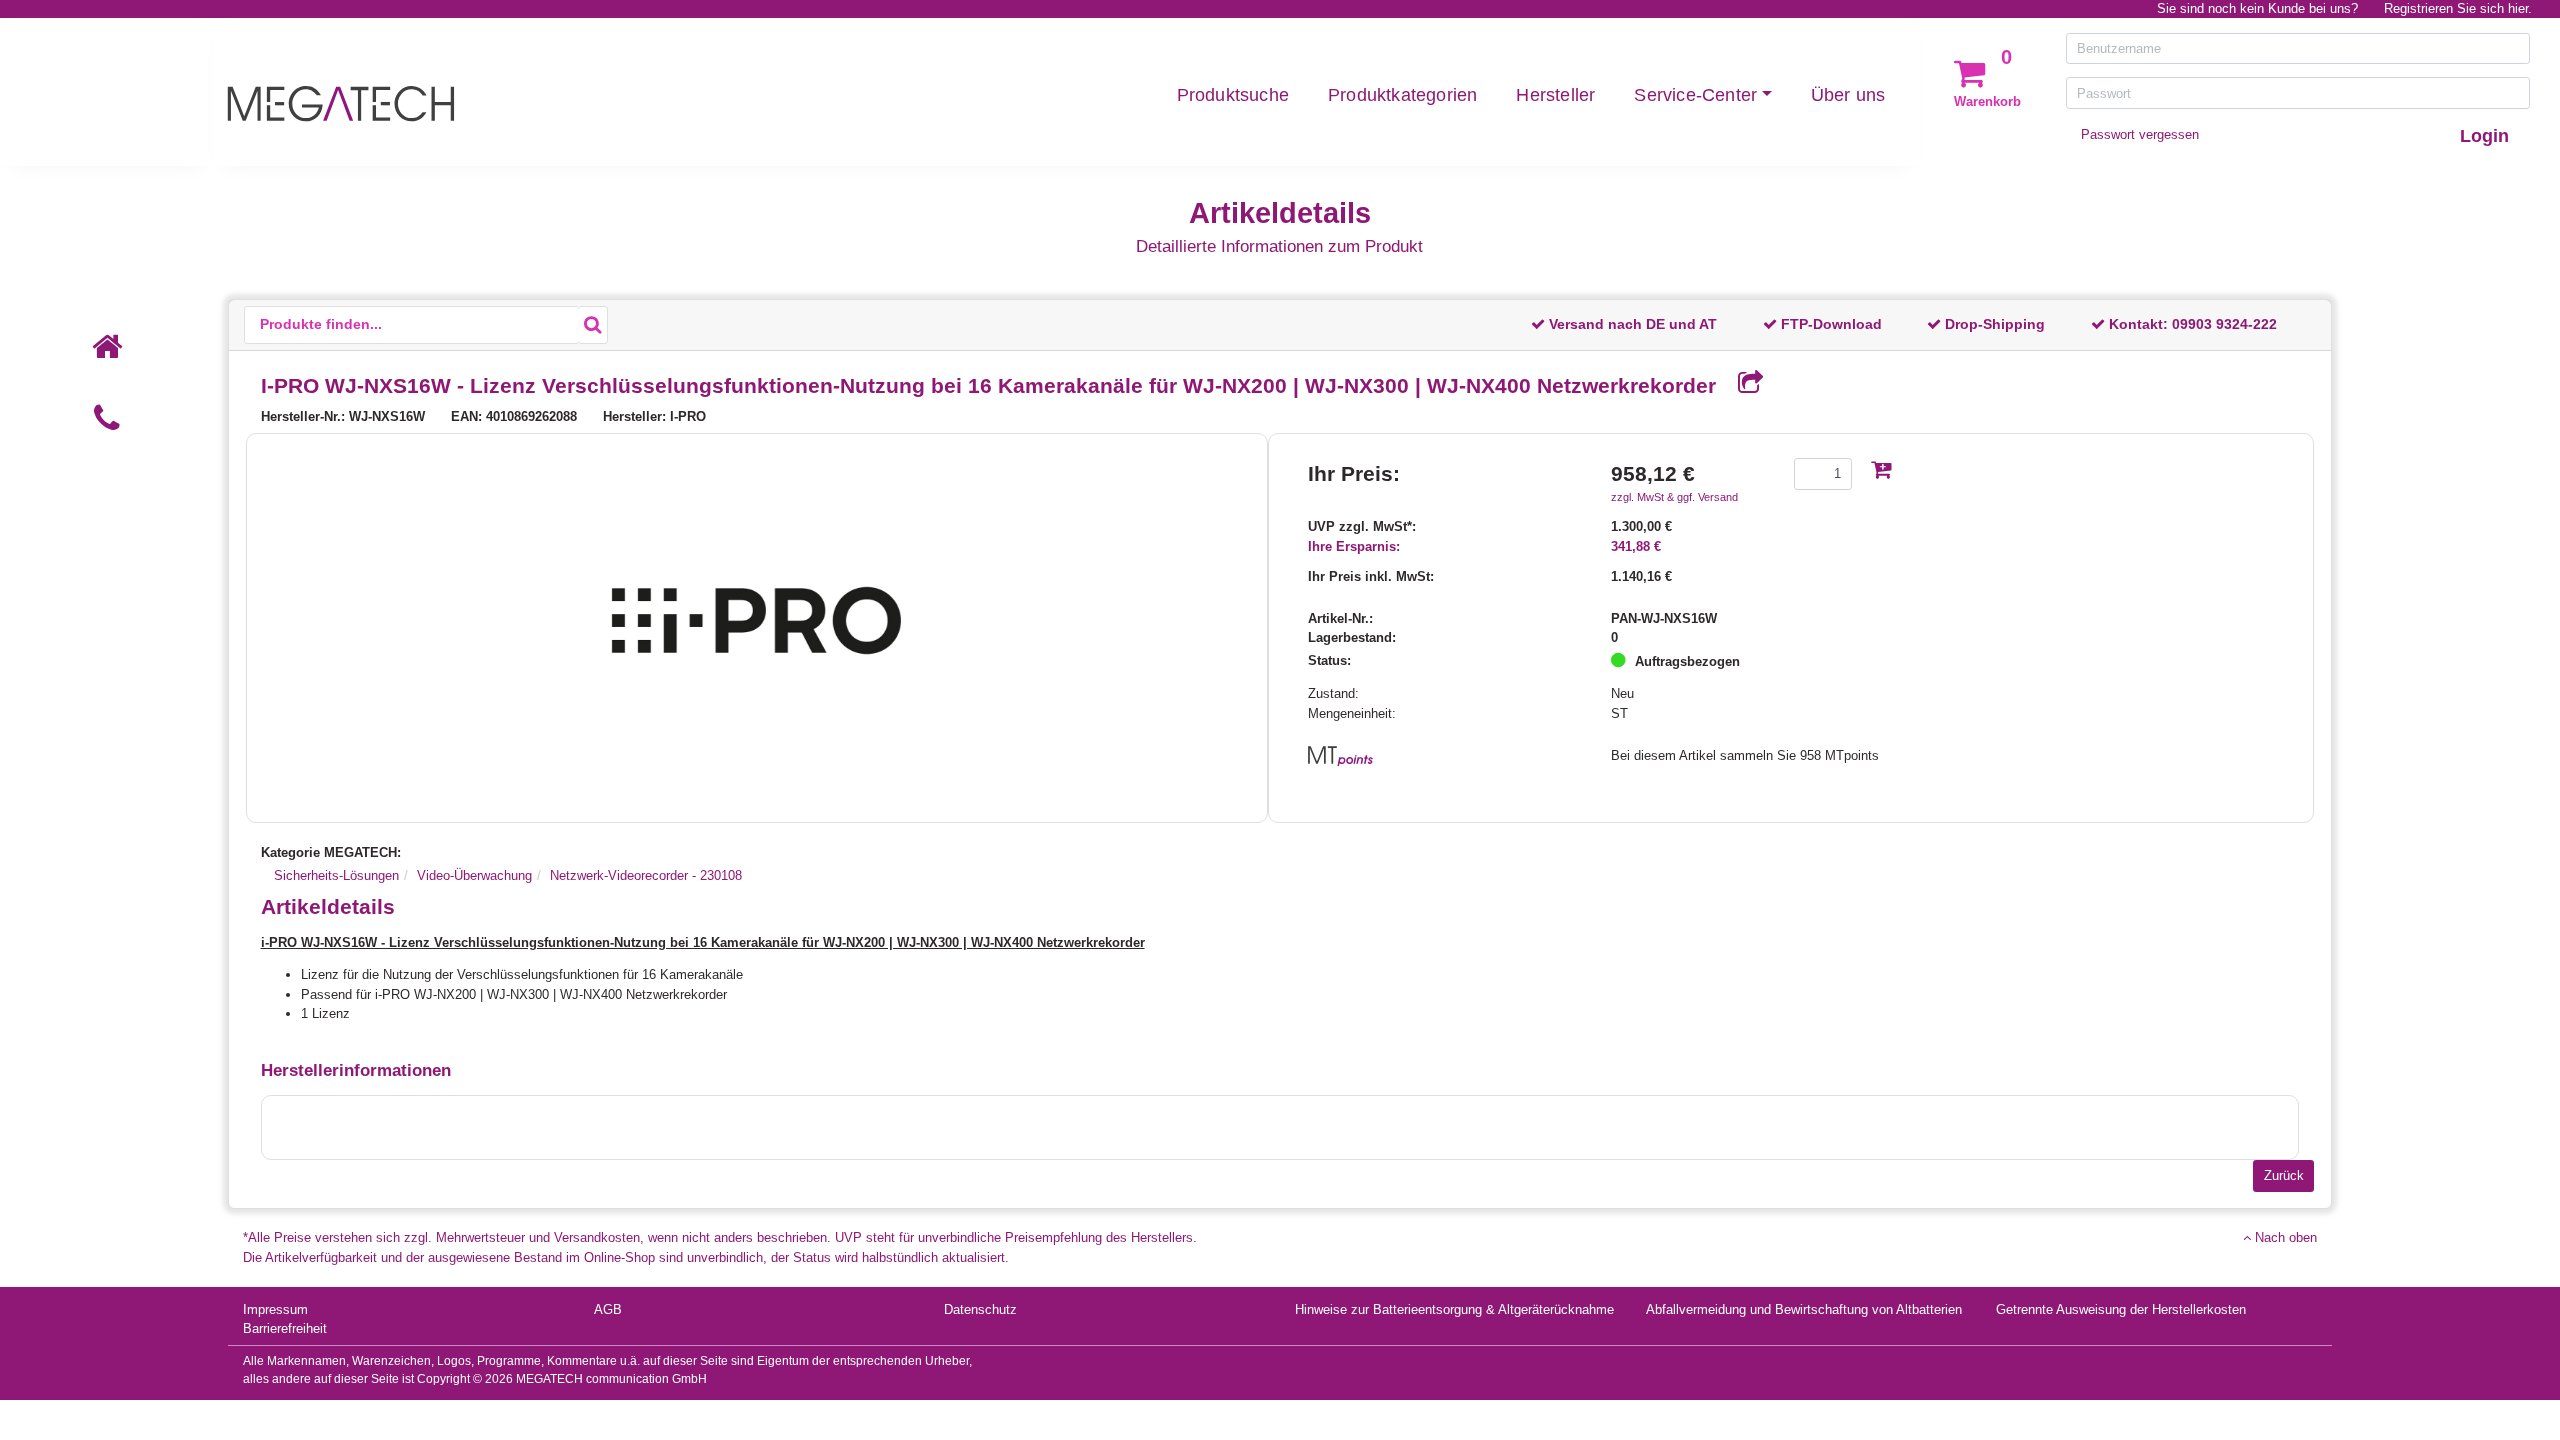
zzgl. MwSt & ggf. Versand (1674, 497)
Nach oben (2284, 1237)
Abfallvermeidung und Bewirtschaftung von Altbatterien (1804, 1309)
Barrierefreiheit (285, 1328)
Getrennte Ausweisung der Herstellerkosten (2121, 1309)
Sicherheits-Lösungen (336, 875)
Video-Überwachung (474, 875)
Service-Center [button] (1695, 95)
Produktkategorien (1402, 95)
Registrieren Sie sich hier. (2458, 8)
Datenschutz (980, 1309)
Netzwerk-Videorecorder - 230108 (646, 875)
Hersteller (1555, 95)
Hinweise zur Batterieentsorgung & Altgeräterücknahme (1454, 1309)
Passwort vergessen (2140, 134)
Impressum (275, 1309)
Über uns (1848, 95)
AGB (608, 1309)
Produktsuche (1233, 95)
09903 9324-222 (2224, 324)
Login (2484, 136)
